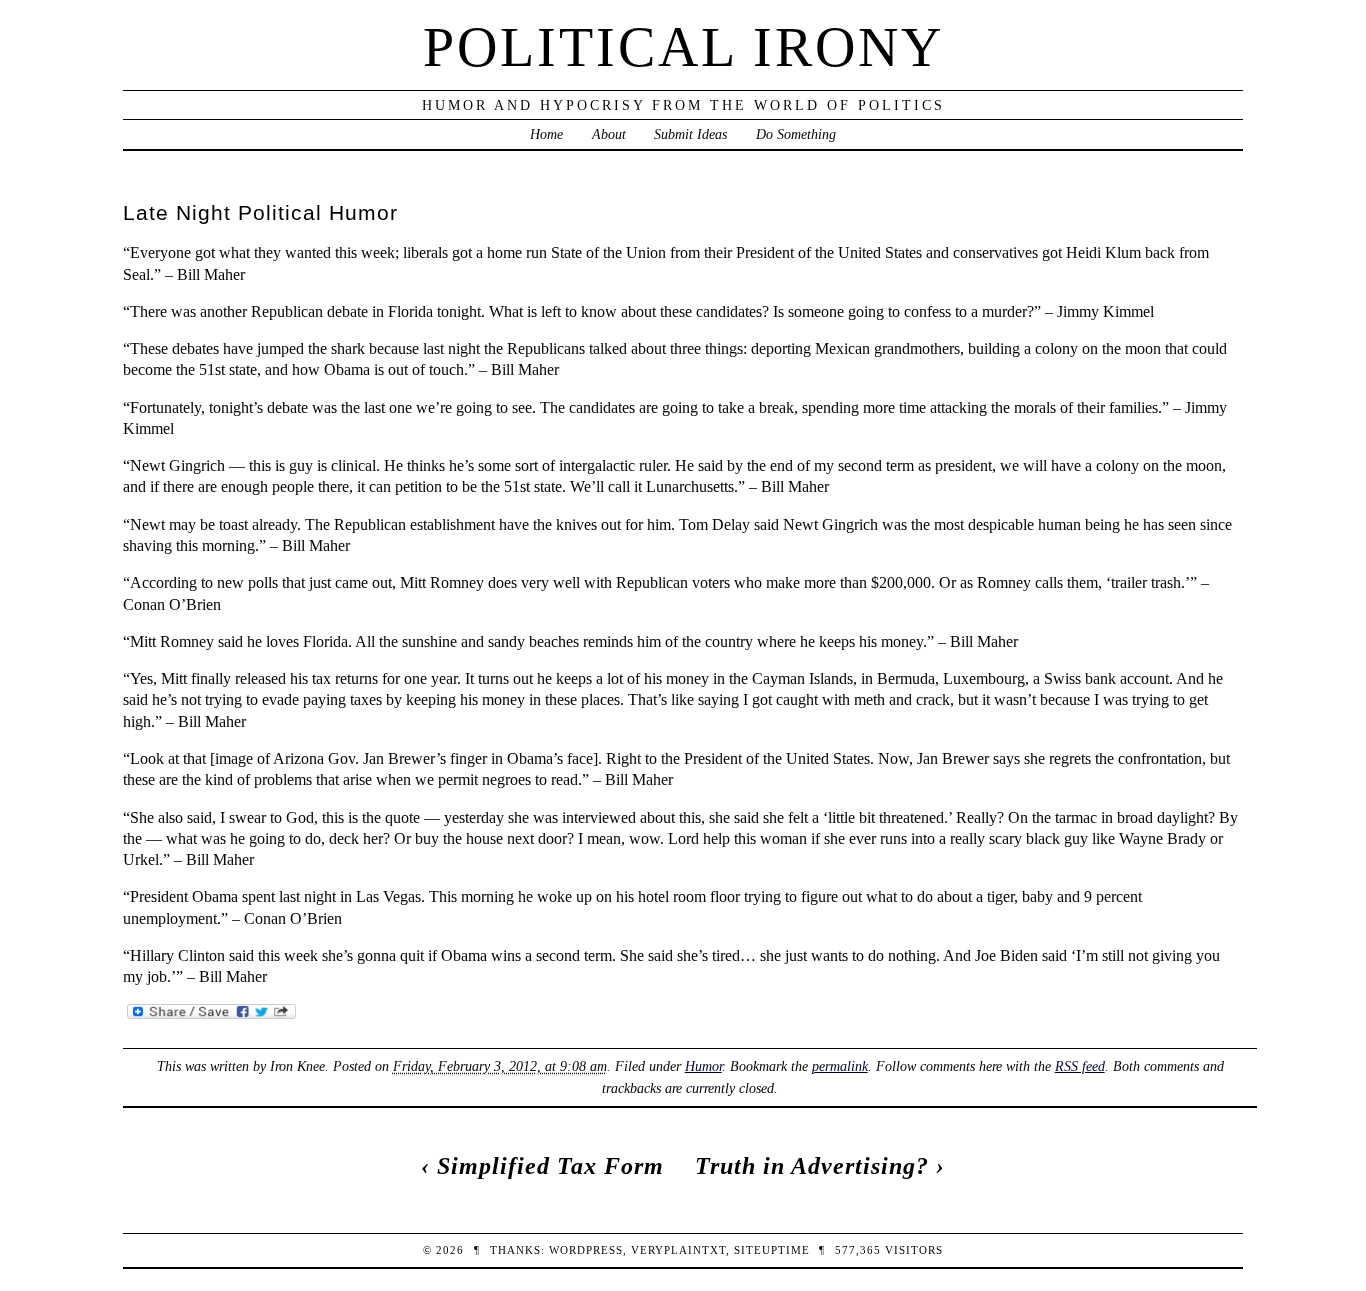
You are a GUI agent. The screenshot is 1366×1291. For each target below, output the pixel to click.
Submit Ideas (690, 134)
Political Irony (683, 47)
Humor (703, 1066)
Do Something (796, 134)
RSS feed (1080, 1066)
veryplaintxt (678, 1250)
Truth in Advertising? (812, 1166)
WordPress (586, 1250)
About (609, 134)
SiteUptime (772, 1250)
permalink (840, 1066)
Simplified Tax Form (550, 1166)
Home (546, 134)
